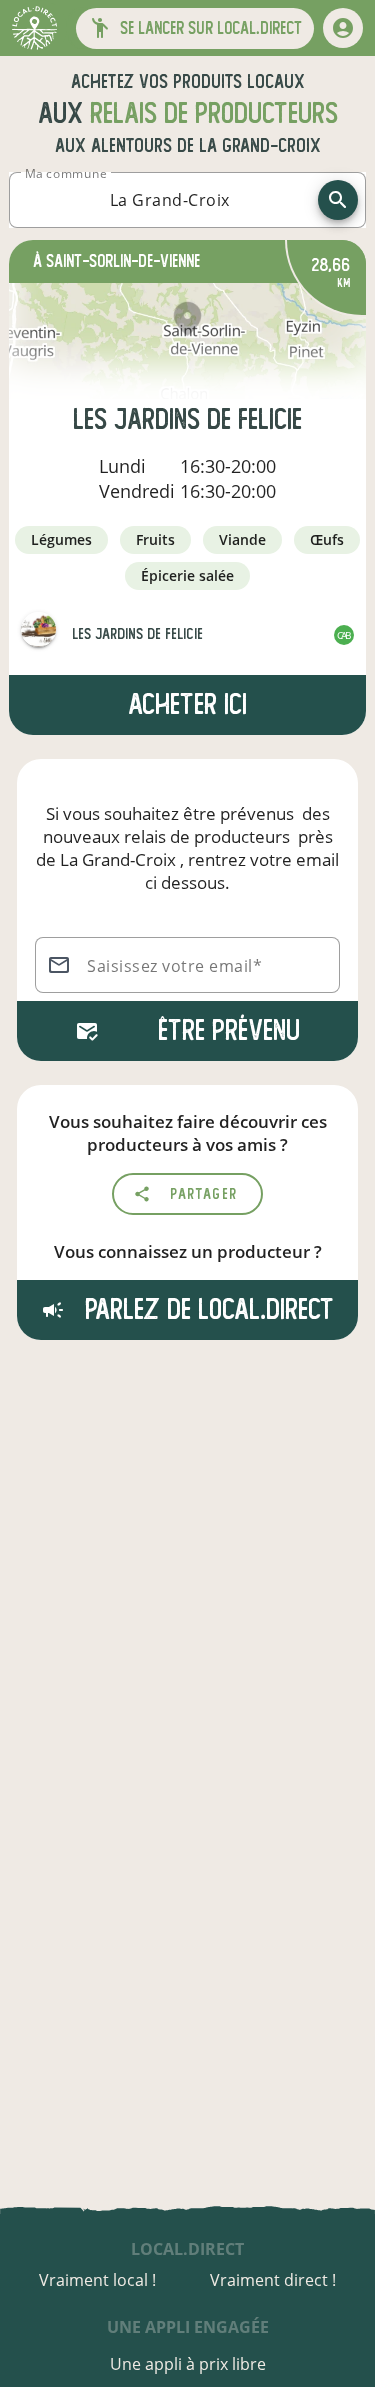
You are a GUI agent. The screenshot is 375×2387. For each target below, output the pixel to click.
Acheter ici (187, 704)
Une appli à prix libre (188, 2364)
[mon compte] (343, 28)
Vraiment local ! (97, 2280)
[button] (195, 28)
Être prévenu (229, 1030)
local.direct (187, 2249)
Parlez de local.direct (206, 1309)
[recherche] (338, 200)
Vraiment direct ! (273, 2280)
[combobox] (169, 200)
